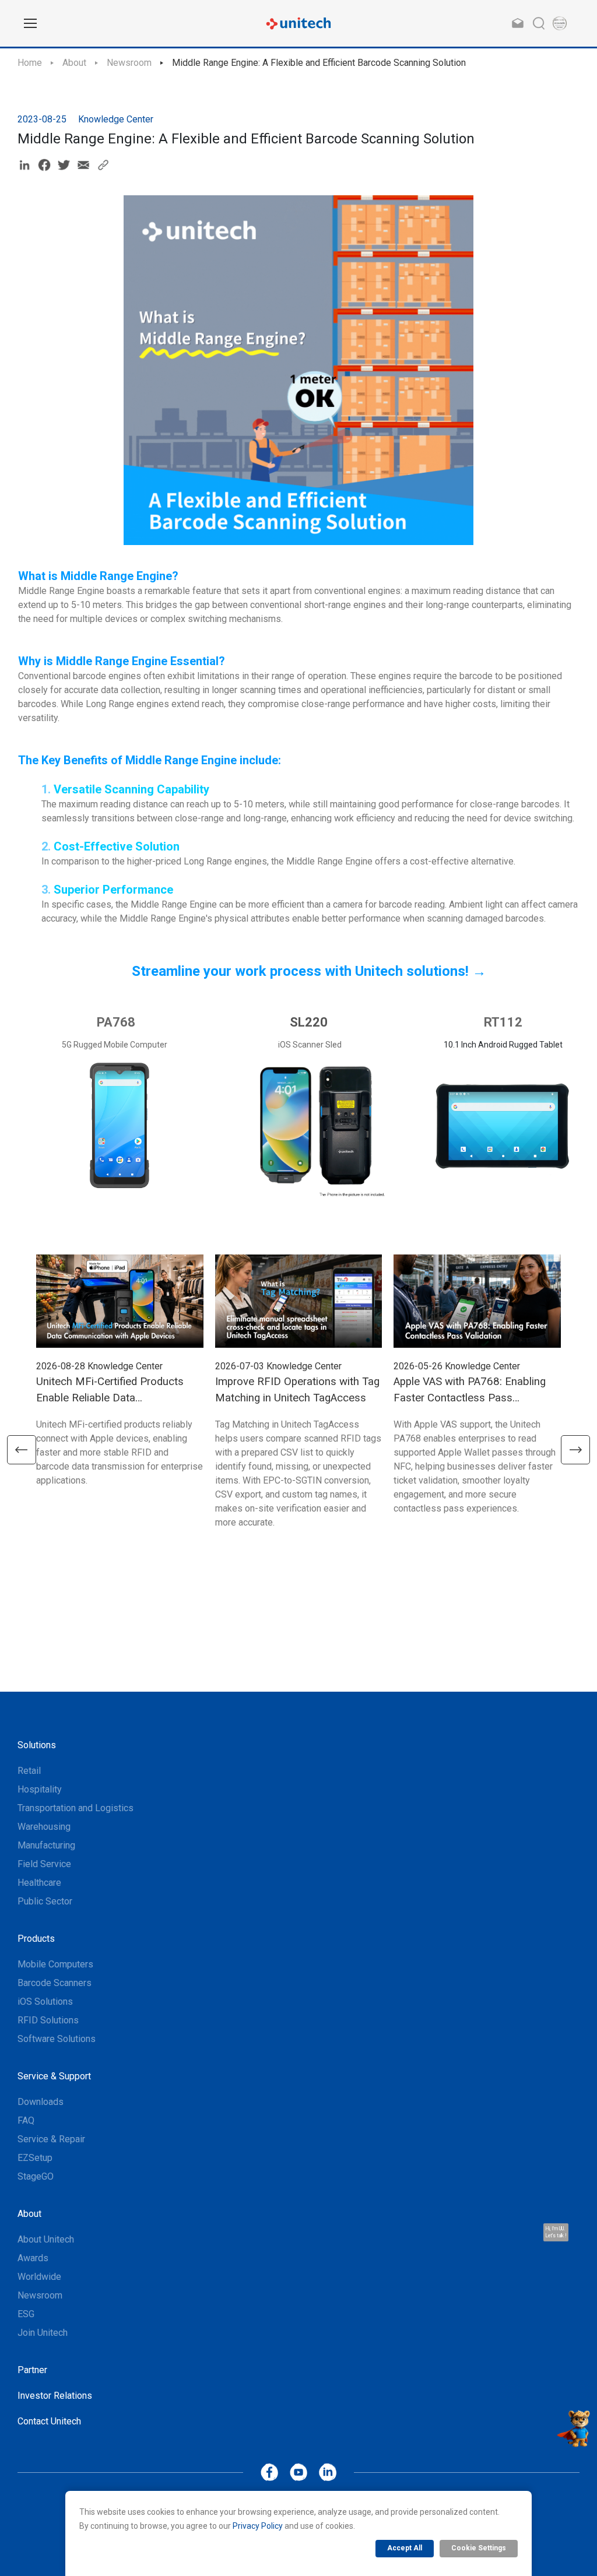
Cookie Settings (479, 2548)
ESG (26, 2314)
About (74, 63)
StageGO (36, 2176)
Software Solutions (57, 2039)
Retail (29, 1771)
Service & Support (54, 2076)
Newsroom (129, 63)
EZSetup (35, 2158)
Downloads (41, 2102)
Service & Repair (51, 2139)
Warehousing (44, 1827)
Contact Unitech (49, 2421)
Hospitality (40, 1789)
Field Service (44, 1864)
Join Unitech (43, 2333)
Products (36, 1939)
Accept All (405, 2548)
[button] (22, 1450)
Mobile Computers (55, 1964)
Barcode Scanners (55, 1983)
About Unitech (46, 2239)
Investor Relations (55, 2396)
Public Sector (45, 1901)
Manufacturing (46, 1845)
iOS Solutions (45, 2002)
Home (30, 63)
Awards (33, 2258)
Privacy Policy (258, 2526)
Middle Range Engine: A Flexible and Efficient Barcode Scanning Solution (319, 63)
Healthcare (39, 1883)
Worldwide (39, 2277)
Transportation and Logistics (75, 1808)
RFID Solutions (48, 2020)
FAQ (26, 2120)
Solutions (37, 1745)
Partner (32, 2370)
